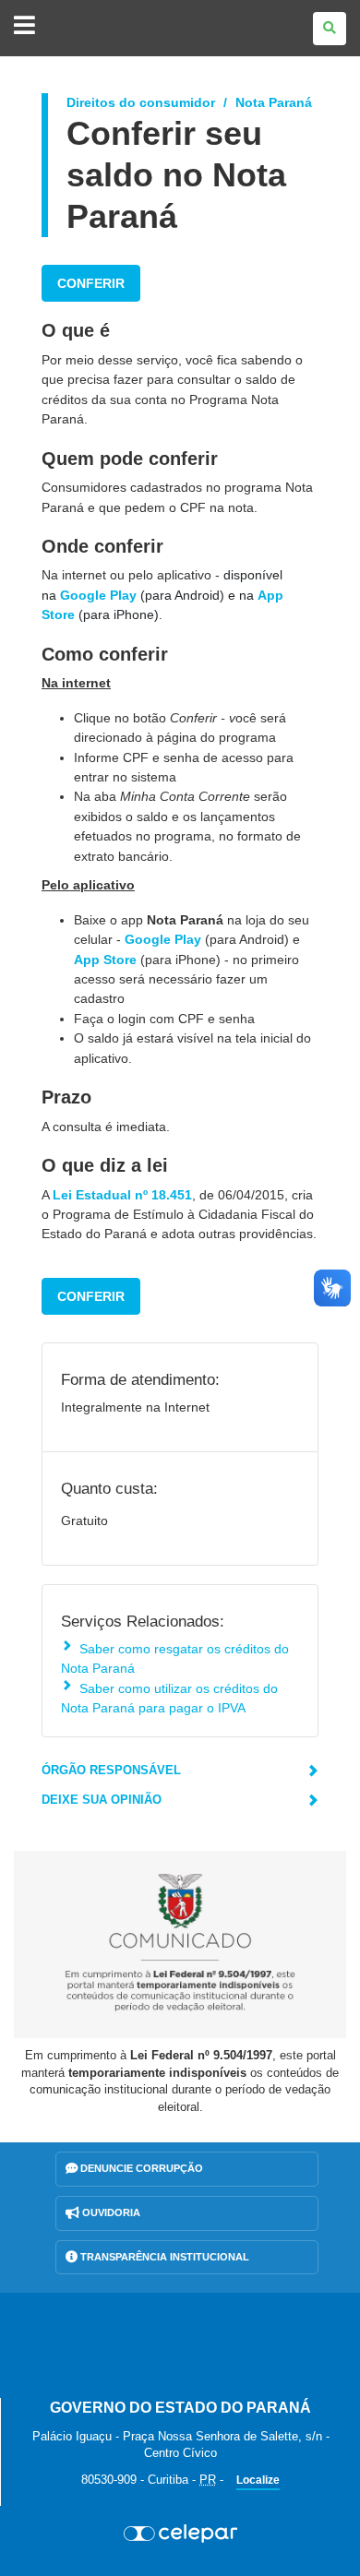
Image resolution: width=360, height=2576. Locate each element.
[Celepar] (180, 2534)
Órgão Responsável (111, 1770)
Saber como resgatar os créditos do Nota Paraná (175, 1658)
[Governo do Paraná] (180, 2345)
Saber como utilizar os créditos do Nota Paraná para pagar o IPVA (169, 1698)
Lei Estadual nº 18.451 (122, 1195)
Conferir (91, 283)
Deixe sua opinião (102, 1800)
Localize (258, 2480)
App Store (105, 960)
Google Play (98, 595)
